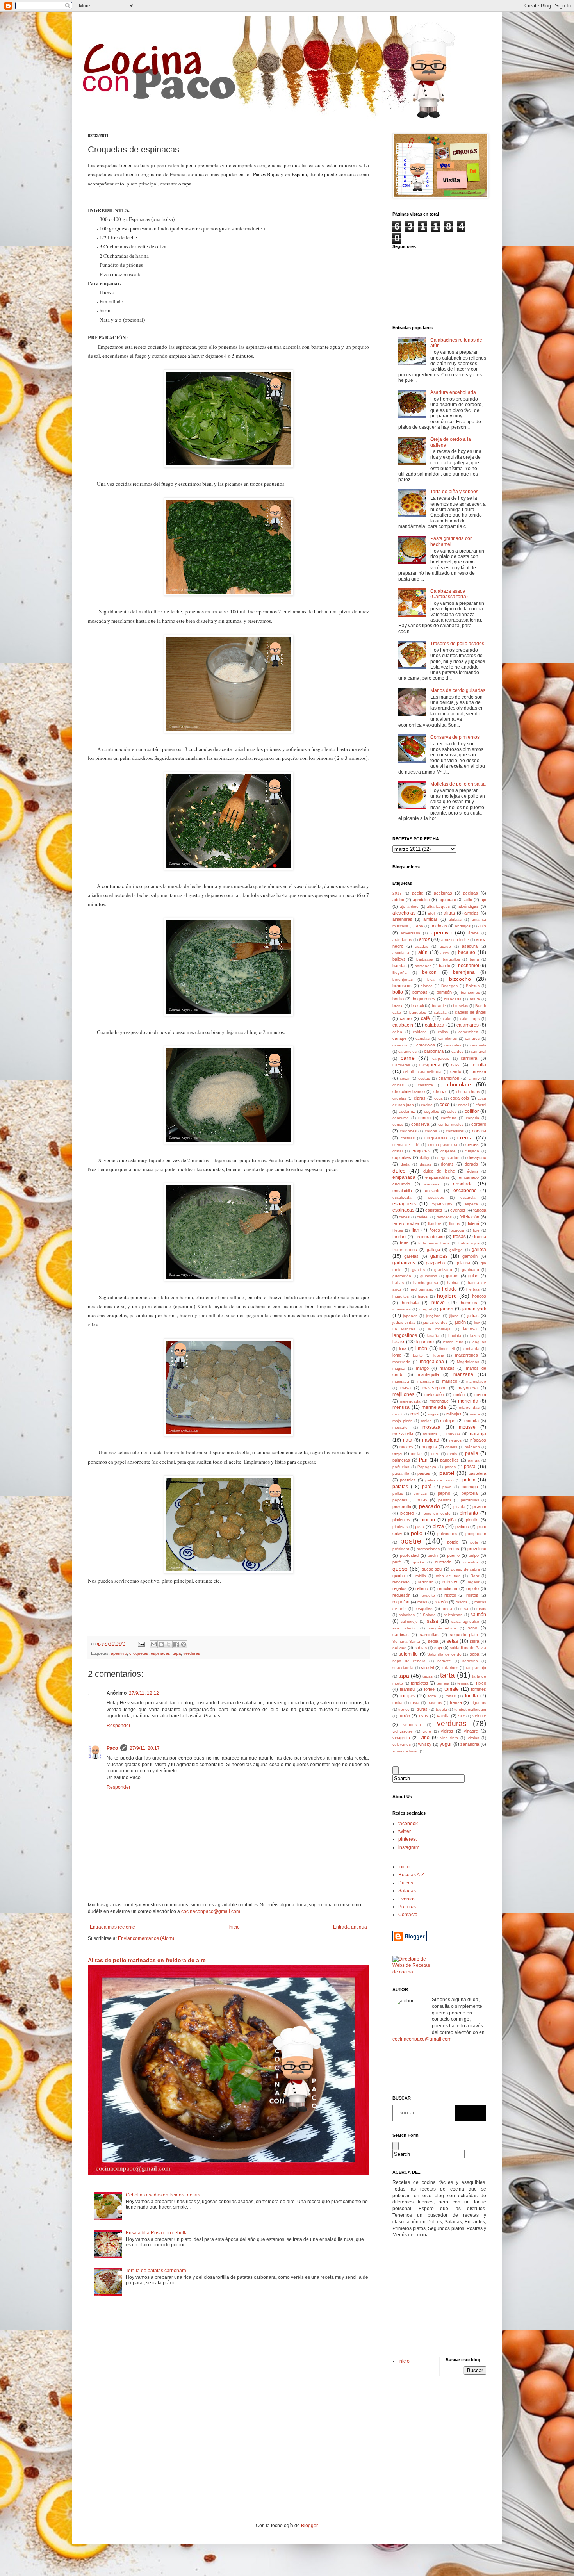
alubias (455, 919)
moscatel (400, 1427)
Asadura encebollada (453, 392)
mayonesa (468, 1388)
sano (472, 1628)
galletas (411, 1256)
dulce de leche (439, 1171)
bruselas (461, 1006)
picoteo (407, 1513)
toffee (429, 1689)
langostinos (405, 1335)
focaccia (457, 1230)
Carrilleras (401, 1065)
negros (455, 1440)
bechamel (469, 966)
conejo (424, 1118)
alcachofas (404, 913)
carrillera (469, 1058)
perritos (445, 1500)
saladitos (407, 1615)
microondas (469, 1407)
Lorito (418, 1355)
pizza (438, 1526)
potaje (453, 1542)
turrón (404, 1716)
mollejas (448, 1421)
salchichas (453, 1615)
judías (473, 1316)
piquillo (472, 1520)
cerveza (478, 1071)
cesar (405, 1078)
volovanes (402, 1744)
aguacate (447, 900)
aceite (418, 893)
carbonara (434, 1051)
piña (452, 1520)
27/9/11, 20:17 (145, 1748)
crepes (472, 1144)
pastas (424, 1473)
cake (447, 1019)
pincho (428, 1520)
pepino (444, 1493)
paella (472, 1453)
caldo (397, 1032)
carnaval (479, 1051)
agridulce (421, 900)
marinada (401, 1381)
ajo (483, 900)
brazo (398, 1005)
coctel (463, 1105)
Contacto (408, 1915)
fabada (480, 1210)
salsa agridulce (465, 1621)
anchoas (439, 926)
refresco (450, 1582)
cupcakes (402, 1157)
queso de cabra (466, 1569)
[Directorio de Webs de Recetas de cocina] (411, 1972)
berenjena (464, 972)
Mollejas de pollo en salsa (458, 784)
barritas (400, 966)
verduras (192, 1653)
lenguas (479, 1342)
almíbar (430, 919)
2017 (397, 893)
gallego (456, 1250)
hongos (479, 1296)
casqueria (430, 1065)
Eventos (407, 1899)
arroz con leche (455, 940)
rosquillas (424, 1608)
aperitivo (119, 1653)
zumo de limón (406, 1751)
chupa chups (468, 1092)
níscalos (478, 1440)
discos (425, 1164)
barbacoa (425, 959)
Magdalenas (468, 1362)
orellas (417, 1454)
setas (452, 1641)
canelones (447, 1038)
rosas (422, 1602)
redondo (426, 1582)
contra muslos (451, 1124)
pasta (470, 1467)
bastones (423, 966)
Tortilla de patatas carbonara (156, 2271)
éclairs (473, 1171)
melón (459, 1394)
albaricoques (438, 907)
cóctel (481, 1105)
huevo (438, 1303)
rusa (464, 1609)
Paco (112, 1748)
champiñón (449, 1078)
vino (425, 1738)
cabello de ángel (471, 1012)
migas (433, 1414)
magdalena (432, 1362)
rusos (481, 1609)
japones (410, 1316)
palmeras (401, 1460)
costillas (408, 1138)
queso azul (432, 1569)
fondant (399, 1237)
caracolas (426, 1045)
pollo (417, 1533)
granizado (443, 1270)
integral (425, 1309)
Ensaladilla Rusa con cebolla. (157, 2233)
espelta (471, 1204)
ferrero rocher (406, 1223)
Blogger (309, 2526)
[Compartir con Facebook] (176, 1644)
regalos (399, 1588)
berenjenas (403, 980)
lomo (397, 1355)
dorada (471, 1164)
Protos (453, 1549)
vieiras (447, 1731)
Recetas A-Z (411, 1875)
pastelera (477, 1473)
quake (418, 1562)
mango (422, 1368)
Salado (429, 1615)
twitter (405, 1831)
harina (453, 1283)
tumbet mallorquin (470, 1709)
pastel (447, 1473)
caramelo (478, 1045)
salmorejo (409, 1621)
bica (431, 980)
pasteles (408, 1480)
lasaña (433, 1336)
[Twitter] (424, 2070)
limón (421, 1348)
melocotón (434, 1394)
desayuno (477, 1157)
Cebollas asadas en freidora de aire (164, 2195)
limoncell (447, 1349)
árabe (473, 933)
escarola (468, 1197)
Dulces (406, 1883)
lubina (439, 1355)
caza (456, 1065)
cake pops (470, 1019)
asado (445, 946)
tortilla (471, 1696)
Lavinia (455, 1336)
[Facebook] (403, 2070)
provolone (477, 1549)
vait (462, 1716)
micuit (398, 1414)
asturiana (401, 953)
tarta (447, 1675)
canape (399, 1038)
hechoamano (422, 1289)
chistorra (425, 1085)
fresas (459, 1237)
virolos (473, 1738)
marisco (450, 1381)
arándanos (402, 940)
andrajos (463, 926)
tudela (441, 1709)
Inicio (234, 1927)
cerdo (456, 1071)
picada (459, 1507)
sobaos (399, 1647)
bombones (470, 992)
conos (398, 1124)
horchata (410, 1303)
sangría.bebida (442, 1628)
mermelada (434, 1407)
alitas (449, 913)
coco (445, 1105)
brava (475, 999)
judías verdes (435, 1322)
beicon (429, 972)
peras (422, 1500)
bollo (398, 992)
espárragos (442, 1204)
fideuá (473, 1223)
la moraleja (439, 1329)
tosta (415, 1703)
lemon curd (453, 1342)
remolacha (447, 1588)
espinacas (160, 1653)
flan (415, 1230)
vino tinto (449, 1738)
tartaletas (420, 1683)
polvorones (447, 1534)
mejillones (403, 1394)
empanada (404, 1177)
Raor (475, 1576)
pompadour (476, 1534)
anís (482, 926)
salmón (478, 1615)
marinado (426, 1381)
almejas (471, 913)
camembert (468, 1032)
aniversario (410, 933)
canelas (422, 1038)
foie (476, 1230)
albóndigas (469, 906)
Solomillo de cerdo (444, 1654)
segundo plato (464, 1635)
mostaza (431, 1427)
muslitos (430, 1434)
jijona (454, 1316)
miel (415, 1414)
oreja (397, 1453)
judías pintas (404, 1322)
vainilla (443, 1716)
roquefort (401, 1602)
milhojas (454, 1414)
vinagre (471, 1731)
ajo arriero (409, 907)
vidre (427, 1731)
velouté (479, 1716)
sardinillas (429, 1635)
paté (427, 1487)
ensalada (463, 1184)
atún (423, 952)
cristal (398, 1151)
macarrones (466, 1355)
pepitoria (470, 1493)
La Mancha (404, 1329)
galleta (479, 1250)
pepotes (400, 1500)
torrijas (407, 1696)
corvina (479, 1131)
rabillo (421, 1576)
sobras (421, 1648)
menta (480, 1394)
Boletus (473, 986)
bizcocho (460, 979)
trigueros (478, 1703)
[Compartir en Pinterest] (184, 1644)
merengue (439, 1401)
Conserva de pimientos (455, 737)
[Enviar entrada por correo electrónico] (141, 1644)
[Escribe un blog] (161, 1644)
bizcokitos (402, 986)
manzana (463, 1374)
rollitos (472, 1595)
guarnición (402, 1276)
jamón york (474, 1309)
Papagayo (427, 1467)
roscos (462, 1602)
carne (408, 1058)
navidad (431, 1440)
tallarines (450, 1668)
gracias (418, 1270)
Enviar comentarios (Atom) (146, 1938)
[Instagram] (446, 2070)
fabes (405, 1217)
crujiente (448, 1151)
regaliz (474, 1582)
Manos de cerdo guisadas (458, 690)
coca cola (460, 1098)
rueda (447, 1609)
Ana (420, 926)
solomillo (408, 1654)
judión (460, 1322)
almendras (402, 919)
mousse (467, 1427)
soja (438, 1647)
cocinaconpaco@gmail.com (211, 1911)
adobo (398, 900)
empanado (469, 1177)
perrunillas (470, 1500)
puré (397, 1562)
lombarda (471, 1349)
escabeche (465, 1191)
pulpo (474, 1555)
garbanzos (404, 1263)
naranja (478, 1434)
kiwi (477, 1322)
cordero (479, 1124)
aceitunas (443, 893)
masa (406, 1388)
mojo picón (403, 1421)
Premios (407, 1907)
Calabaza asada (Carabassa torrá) (449, 594)
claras (420, 1098)
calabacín (403, 1025)
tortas (451, 1696)
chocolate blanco (409, 1091)
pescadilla (402, 1506)
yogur (446, 1744)
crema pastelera (443, 1145)
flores (435, 1230)
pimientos (401, 1520)
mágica (399, 1368)
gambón (470, 1256)
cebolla (478, 1065)
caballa (440, 1012)
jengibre (433, 1316)
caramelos (407, 1051)
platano (462, 1526)
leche (398, 1342)
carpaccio (441, 1058)
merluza (401, 1407)
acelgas (471, 893)
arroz (424, 939)
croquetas (139, 1653)
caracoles (453, 1045)
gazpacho (435, 1263)
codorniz (407, 1111)
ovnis (452, 1454)
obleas (451, 1447)
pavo (447, 1487)
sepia (433, 1641)
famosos (444, 1217)
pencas (420, 1493)
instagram (409, 1847)
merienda (468, 1401)
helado (449, 1289)
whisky (425, 1744)
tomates (479, 1689)
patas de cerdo (440, 1480)
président (401, 1549)
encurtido (401, 1184)
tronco (404, 1709)
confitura (449, 1118)
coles (452, 1112)
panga (474, 1460)
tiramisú (407, 1689)
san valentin (405, 1628)
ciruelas (399, 1098)
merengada (410, 1401)
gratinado (471, 1270)
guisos (452, 1276)
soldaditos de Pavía (468, 1648)
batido (445, 966)
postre (411, 1541)
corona (431, 1131)
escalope (436, 1197)
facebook (408, 1824)
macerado (401, 1362)
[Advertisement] (416, 2297)
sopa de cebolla (409, 1661)
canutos (472, 1038)
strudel (427, 1667)
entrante (433, 1191)
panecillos (449, 1460)
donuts (447, 1164)
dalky (424, 1158)
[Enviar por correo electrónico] (154, 1644)
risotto (450, 1595)
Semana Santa (406, 1641)
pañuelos (401, 1467)
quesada (443, 1562)
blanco (427, 986)
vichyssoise (403, 1731)
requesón (401, 1595)
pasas (450, 1467)
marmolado (476, 1381)
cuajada (472, 1151)
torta (432, 1696)
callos (443, 1032)
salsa (432, 1621)
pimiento (469, 1513)
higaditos (401, 1296)
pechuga (470, 1487)
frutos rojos (469, 1243)
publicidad (409, 1555)
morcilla (471, 1421)
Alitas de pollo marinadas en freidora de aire (147, 1960)
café (425, 1018)
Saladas (407, 1891)
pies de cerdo (437, 1513)
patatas (400, 1487)
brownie (439, 1006)
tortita (398, 1703)
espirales (434, 1210)
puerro (453, 1555)
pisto (420, 1526)
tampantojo (476, 1668)
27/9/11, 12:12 (144, 1693)
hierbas (473, 1289)
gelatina (463, 1263)
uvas (424, 1716)
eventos (458, 1210)
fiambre (435, 1224)
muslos (453, 1434)
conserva (420, 1124)
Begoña (400, 972)
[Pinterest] (467, 2070)
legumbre (425, 1342)
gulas (473, 1276)
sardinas (401, 1635)
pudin (433, 1555)
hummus (469, 1303)
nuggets (429, 1447)
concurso (401, 1118)
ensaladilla (402, 1191)
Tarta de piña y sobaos (454, 492)
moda (475, 1414)
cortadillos (455, 1131)
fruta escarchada (434, 1243)
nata (408, 1440)
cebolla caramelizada (422, 1072)
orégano (472, 1447)
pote (474, 1542)
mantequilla (428, 1374)
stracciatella (403, 1668)
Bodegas (449, 986)
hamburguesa (426, 1283)
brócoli (417, 1005)
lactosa (470, 1329)
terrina (463, 1683)
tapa (177, 1653)
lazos (475, 1336)
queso (400, 1569)
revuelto (428, 1595)
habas (398, 1283)
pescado (430, 1506)
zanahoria (470, 1744)
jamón (447, 1309)
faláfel (423, 1217)
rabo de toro (448, 1576)
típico (481, 1683)
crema (465, 1137)
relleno (422, 1588)
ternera (443, 1683)
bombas (420, 992)
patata (469, 1480)
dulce (399, 1171)
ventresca (412, 1725)
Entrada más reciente (112, 1927)
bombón (444, 992)
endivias (432, 1184)
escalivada (402, 1197)
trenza (456, 1702)
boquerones (424, 999)
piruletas (400, 1527)
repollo (472, 1588)
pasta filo (401, 1473)
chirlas (398, 1085)
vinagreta (401, 1738)
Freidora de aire (430, 1237)
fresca (480, 1237)
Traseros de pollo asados (457, 644)
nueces (406, 1447)
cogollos (431, 1112)
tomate (452, 1689)
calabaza (435, 1025)
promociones (428, 1549)
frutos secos (405, 1250)
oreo (435, 1454)
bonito (398, 999)
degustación (448, 1158)
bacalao (467, 952)
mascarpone (434, 1388)
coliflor (472, 1111)
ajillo (468, 900)
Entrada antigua (350, 1927)
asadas (422, 946)
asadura (470, 946)
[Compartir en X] (169, 1644)
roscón (441, 1602)
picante (479, 1506)
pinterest (407, 1839)
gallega (433, 1250)
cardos (457, 1051)
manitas (447, 1368)
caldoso (420, 1032)
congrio (472, 1118)
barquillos (451, 959)
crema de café (406, 1145)
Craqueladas (436, 1138)
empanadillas (438, 1177)
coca (439, 1098)
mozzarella (403, 1434)
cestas (424, 1078)
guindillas (429, 1276)
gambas (439, 1256)
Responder (119, 1726)
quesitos (471, 1562)
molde (426, 1421)
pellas (398, 1493)
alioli (431, 913)
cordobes (408, 1131)
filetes (398, 1230)
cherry (474, 1078)
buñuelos (418, 1012)
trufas (422, 1709)
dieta (405, 1164)
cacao (406, 1018)
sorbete (444, 1661)
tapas (428, 1676)
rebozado (401, 1582)
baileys (399, 959)
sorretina (470, 1661)
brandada (453, 999)
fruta (404, 1243)
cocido (427, 1105)
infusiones (402, 1309)
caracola (400, 1045)
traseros (435, 1703)
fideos (455, 1224)
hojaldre (447, 1296)
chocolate (459, 1084)
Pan (423, 1460)
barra (474, 959)
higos (423, 1296)
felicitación (469, 1217)
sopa (474, 1654)
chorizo (440, 1091)
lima (403, 1348)
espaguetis (404, 1204)
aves (445, 953)
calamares (468, 1025)
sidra (474, 1641)
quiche (399, 1576)
